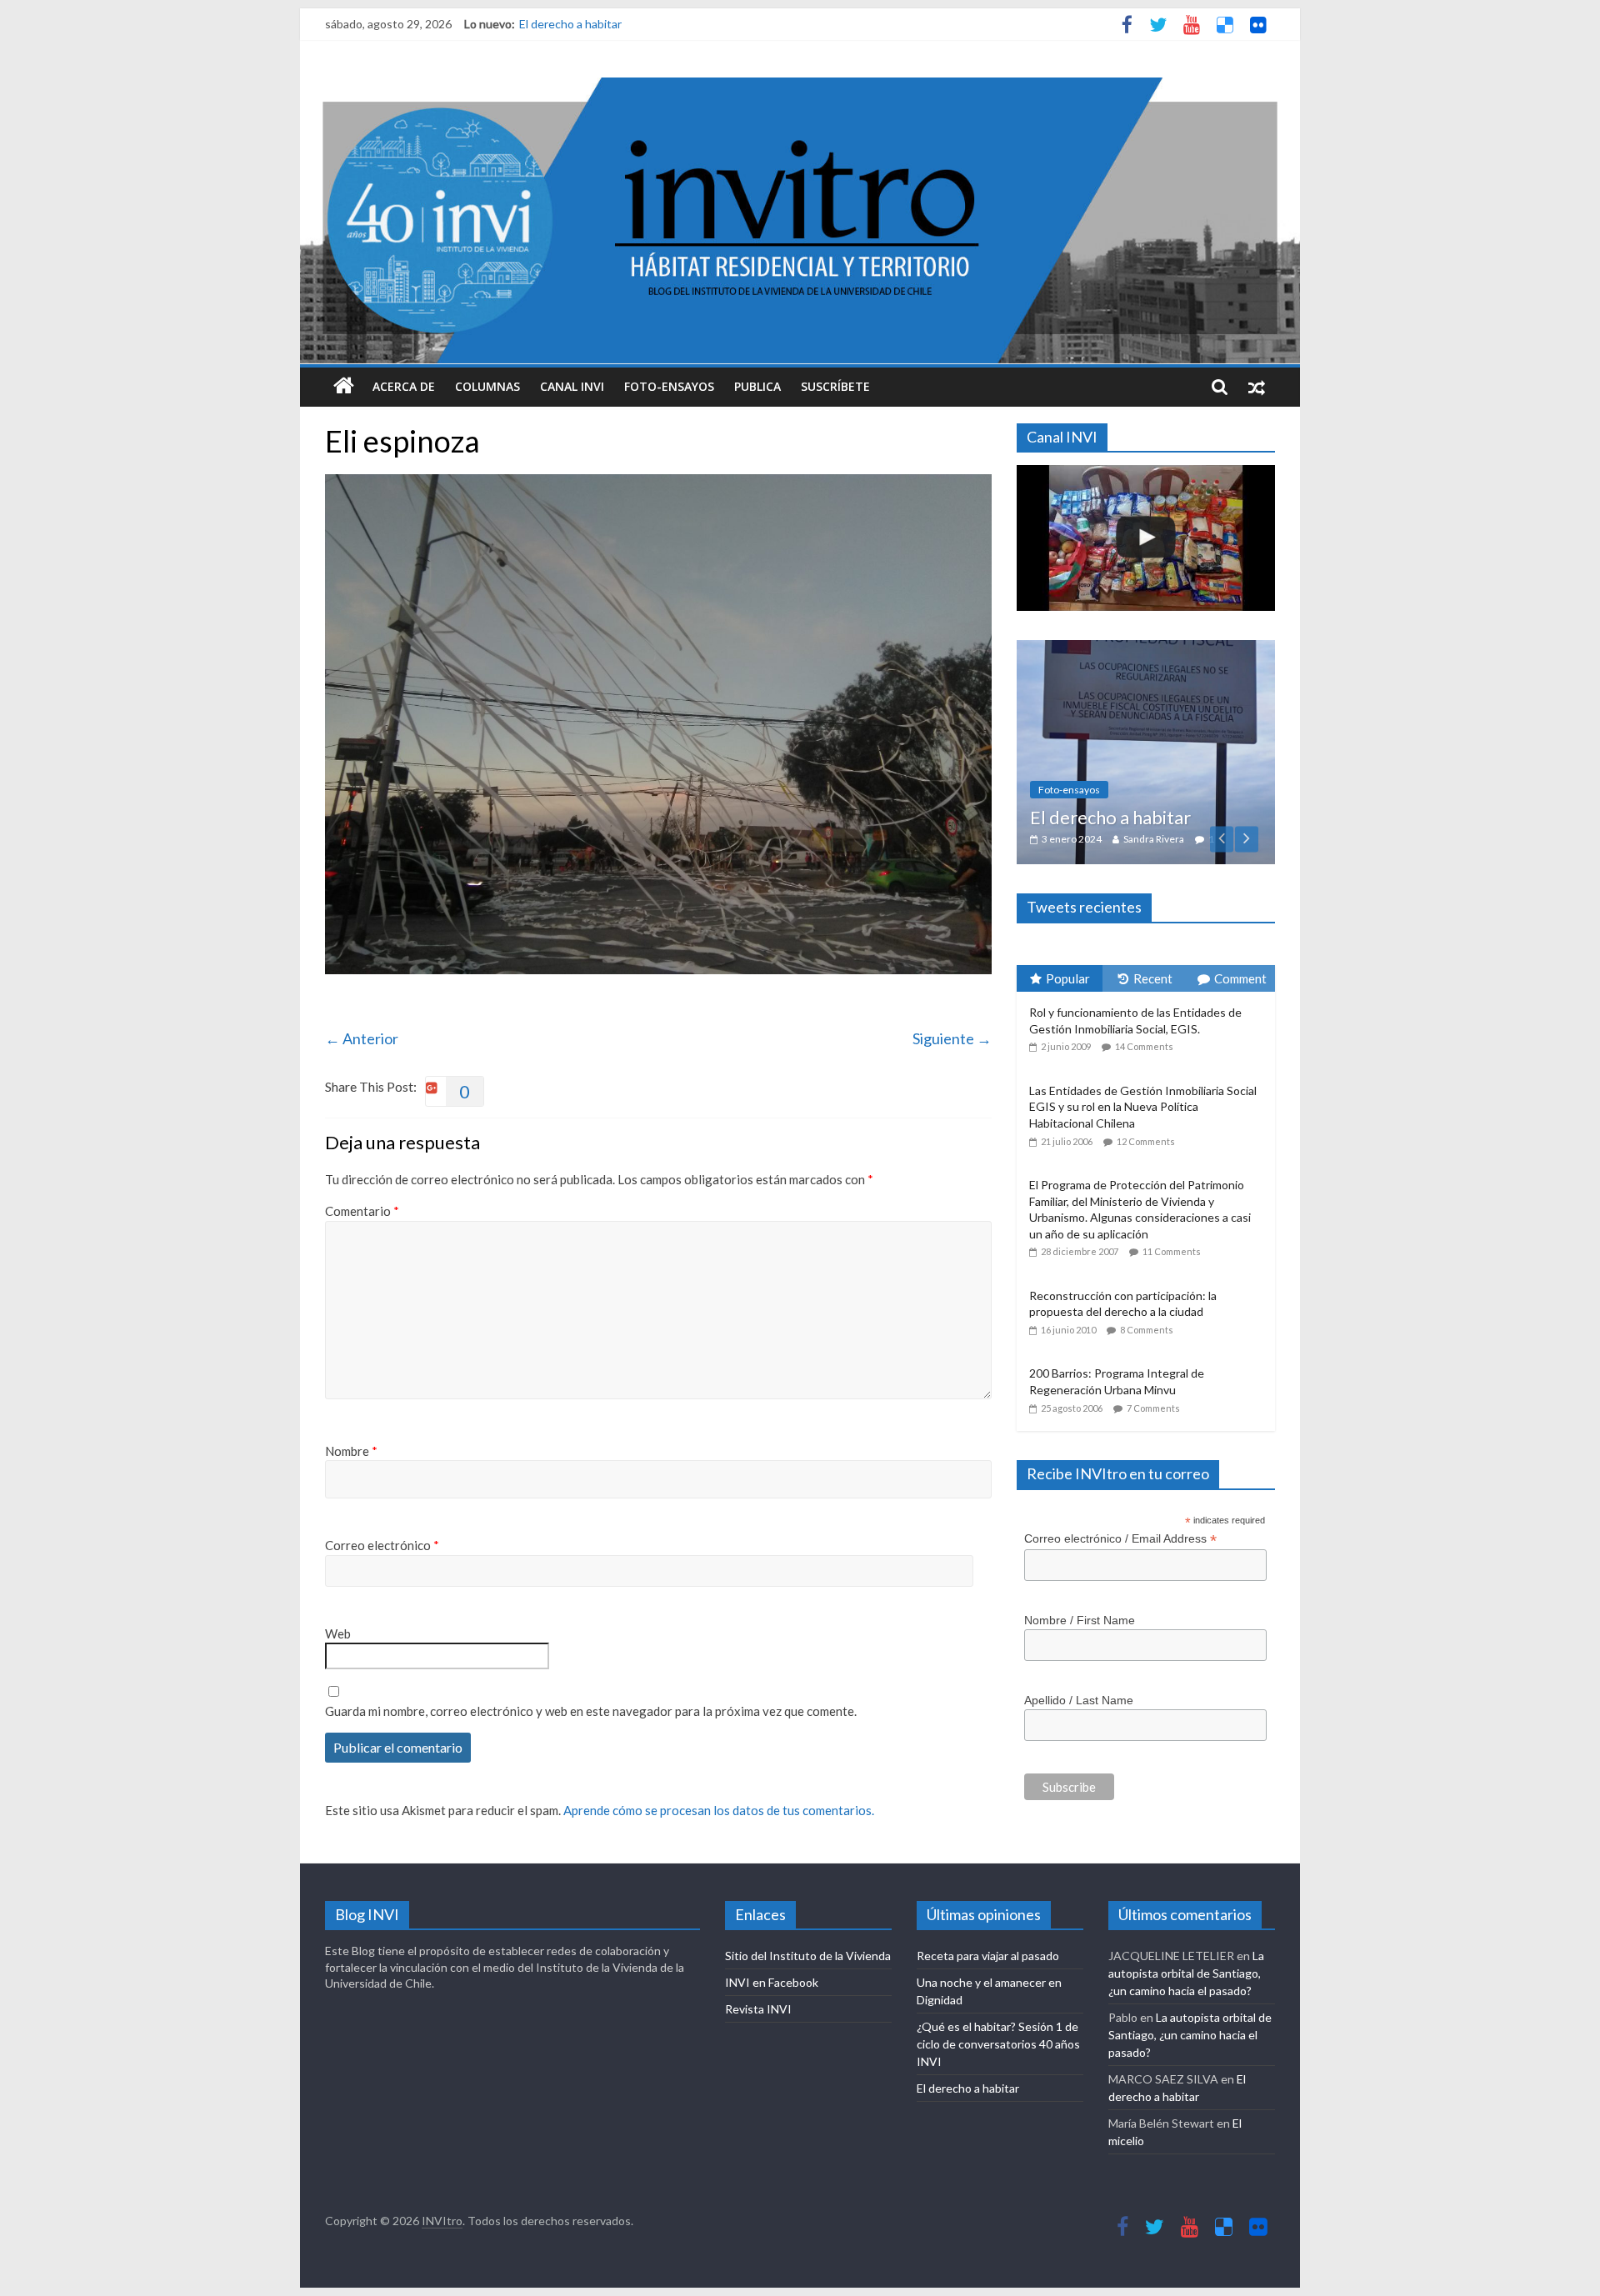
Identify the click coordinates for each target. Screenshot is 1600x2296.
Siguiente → (952, 1038)
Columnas (487, 386)
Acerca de (404, 386)
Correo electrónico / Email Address (1120, 1443)
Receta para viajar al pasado (988, 1942)
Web (338, 1633)
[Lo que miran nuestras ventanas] (1155, 649)
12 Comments (1146, 1045)
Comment (1240, 883)
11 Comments (1172, 1156)
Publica (757, 386)
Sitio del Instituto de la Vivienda (808, 1942)
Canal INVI (572, 386)
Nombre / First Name (1080, 1524)
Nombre (351, 1451)
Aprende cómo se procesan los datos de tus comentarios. (719, 1810)
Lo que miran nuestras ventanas (1128, 710)
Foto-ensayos (669, 386)
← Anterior (362, 1038)
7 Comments (1153, 1312)
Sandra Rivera (1186, 743)
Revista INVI (758, 1996)
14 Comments (1144, 951)
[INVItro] (344, 387)
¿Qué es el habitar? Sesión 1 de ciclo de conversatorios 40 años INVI (998, 2031)
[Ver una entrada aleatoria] (1257, 387)
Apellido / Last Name (1079, 1604)
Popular (1068, 883)
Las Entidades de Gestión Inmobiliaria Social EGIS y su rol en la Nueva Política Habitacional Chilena (1143, 1011)
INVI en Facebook (772, 1969)
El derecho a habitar (570, 24)
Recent (1153, 883)
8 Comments (1147, 1234)
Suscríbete (835, 386)
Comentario (362, 1211)
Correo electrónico (382, 1545)
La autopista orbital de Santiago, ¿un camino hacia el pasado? (1186, 1960)
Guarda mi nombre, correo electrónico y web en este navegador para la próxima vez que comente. (591, 1711)
